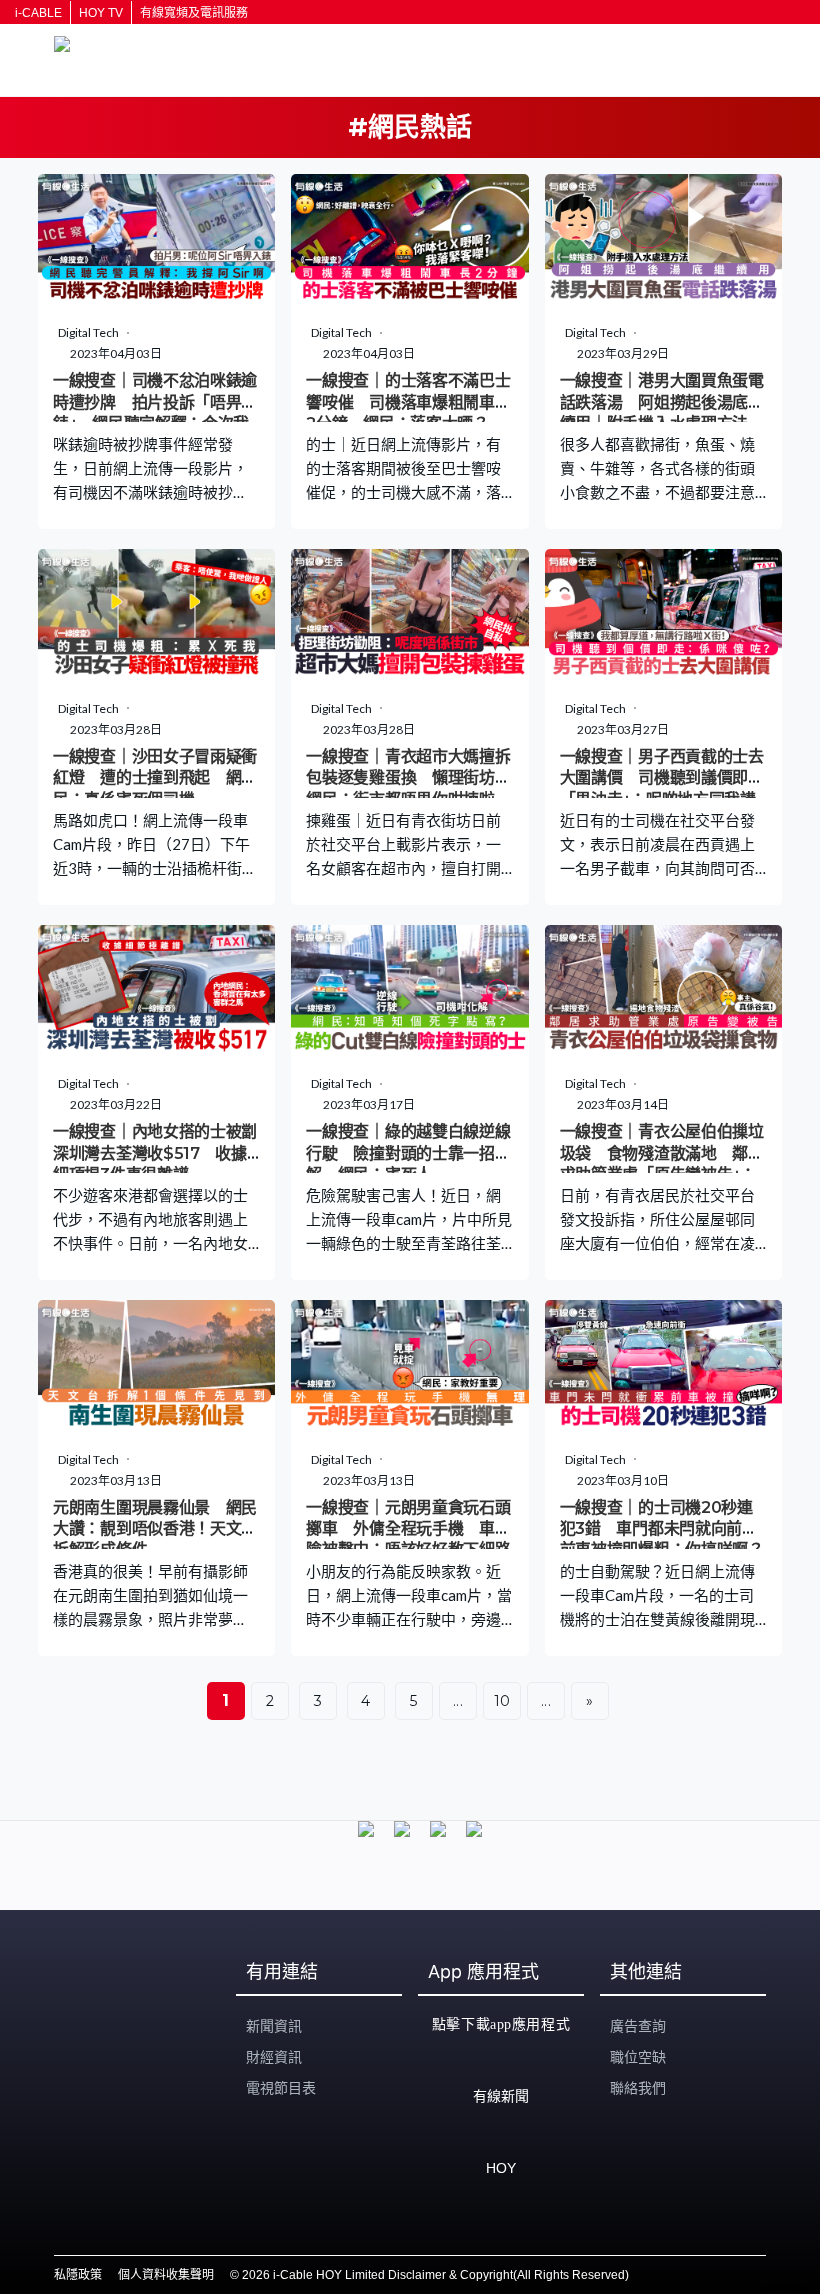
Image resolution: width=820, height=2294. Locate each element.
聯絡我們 (638, 2088)
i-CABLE (38, 13)
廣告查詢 (638, 2026)
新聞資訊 (274, 2026)
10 (502, 1701)
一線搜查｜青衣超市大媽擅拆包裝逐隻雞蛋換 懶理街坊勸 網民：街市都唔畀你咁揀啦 (416, 778)
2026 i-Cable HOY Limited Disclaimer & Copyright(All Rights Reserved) (435, 2275)
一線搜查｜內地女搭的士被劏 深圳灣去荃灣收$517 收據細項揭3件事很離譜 (163, 1153)
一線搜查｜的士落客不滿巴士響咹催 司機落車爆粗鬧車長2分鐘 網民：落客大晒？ (408, 402)
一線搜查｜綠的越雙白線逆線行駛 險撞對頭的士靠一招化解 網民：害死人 (408, 1153)
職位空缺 (638, 2057)
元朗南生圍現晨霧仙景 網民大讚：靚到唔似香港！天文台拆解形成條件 (155, 1529)
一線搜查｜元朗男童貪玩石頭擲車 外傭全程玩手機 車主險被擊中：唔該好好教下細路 (408, 1529)
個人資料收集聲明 (166, 2275)
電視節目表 (281, 2088)
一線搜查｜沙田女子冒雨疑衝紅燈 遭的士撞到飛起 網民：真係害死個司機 (155, 778)
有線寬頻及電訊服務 (194, 13)
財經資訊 (274, 2057)
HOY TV (101, 13)
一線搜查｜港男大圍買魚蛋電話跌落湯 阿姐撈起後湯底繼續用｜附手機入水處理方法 (662, 402)
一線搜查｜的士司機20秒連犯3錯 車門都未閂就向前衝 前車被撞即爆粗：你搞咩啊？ (667, 1529)
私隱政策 (78, 2275)
